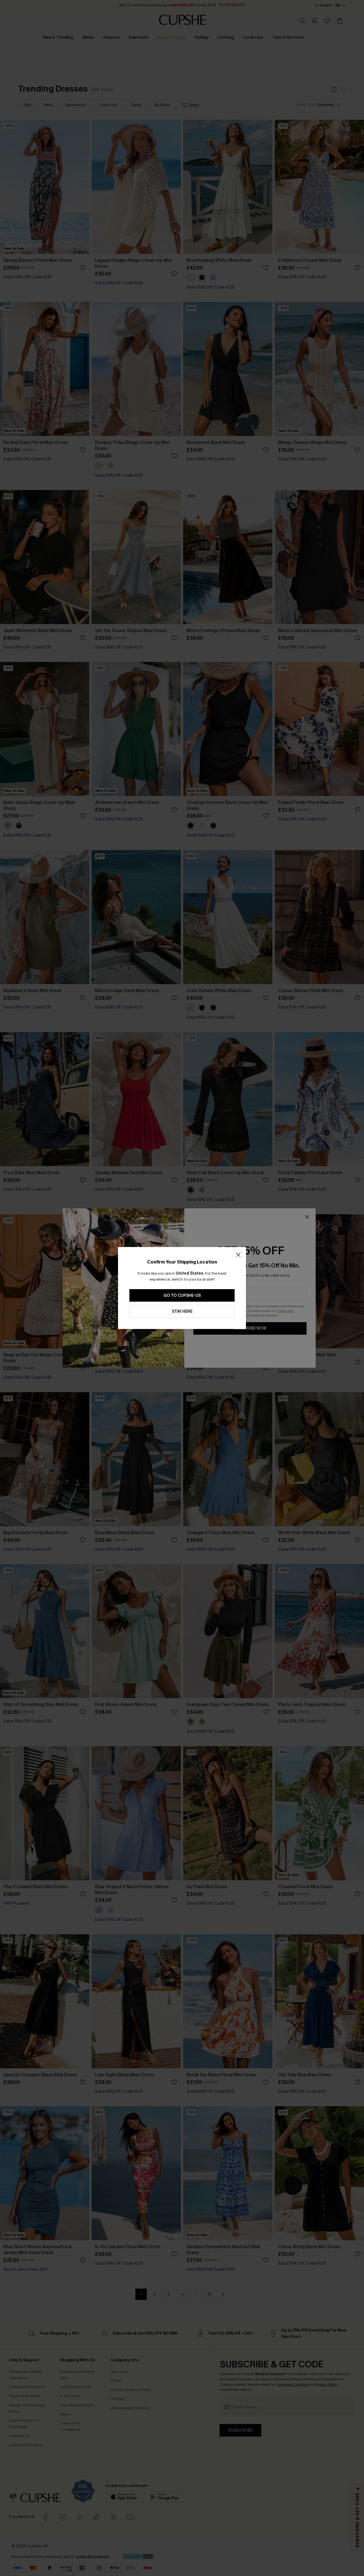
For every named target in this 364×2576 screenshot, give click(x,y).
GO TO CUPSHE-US (182, 1296)
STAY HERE (182, 1311)
